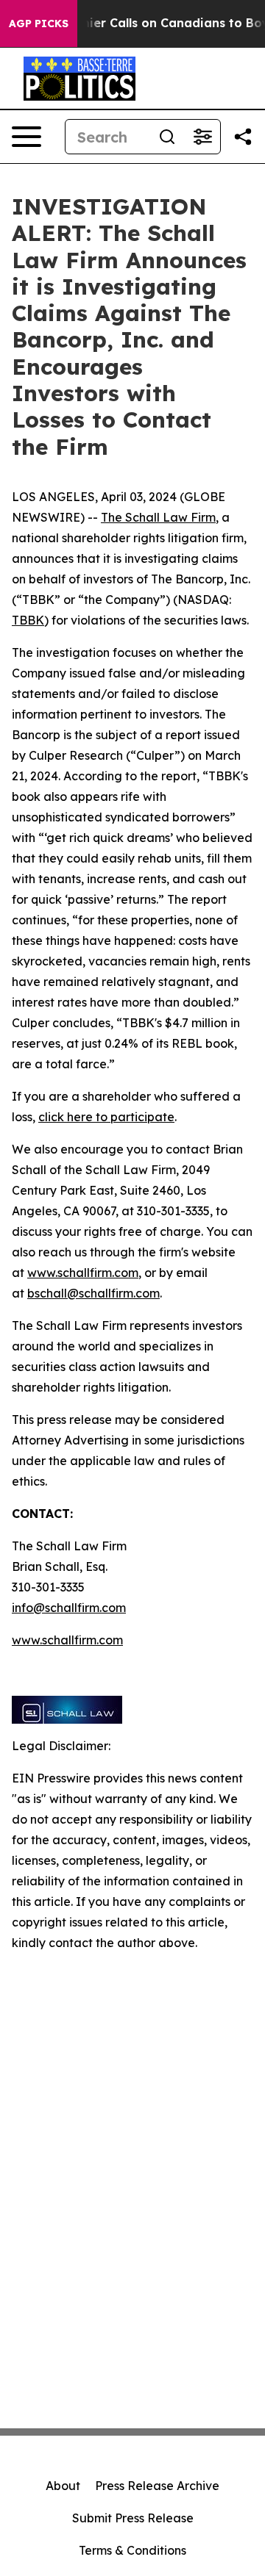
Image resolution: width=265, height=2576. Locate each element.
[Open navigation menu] (26, 137)
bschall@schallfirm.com (93, 1293)
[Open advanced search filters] (202, 137)
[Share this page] (243, 137)
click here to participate (106, 1117)
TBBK (28, 620)
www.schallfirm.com (83, 1273)
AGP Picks (39, 24)
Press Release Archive (157, 2486)
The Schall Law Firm (158, 517)
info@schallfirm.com (69, 1608)
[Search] (167, 137)
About (63, 2486)
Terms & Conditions (132, 2550)
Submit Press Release (133, 2518)
